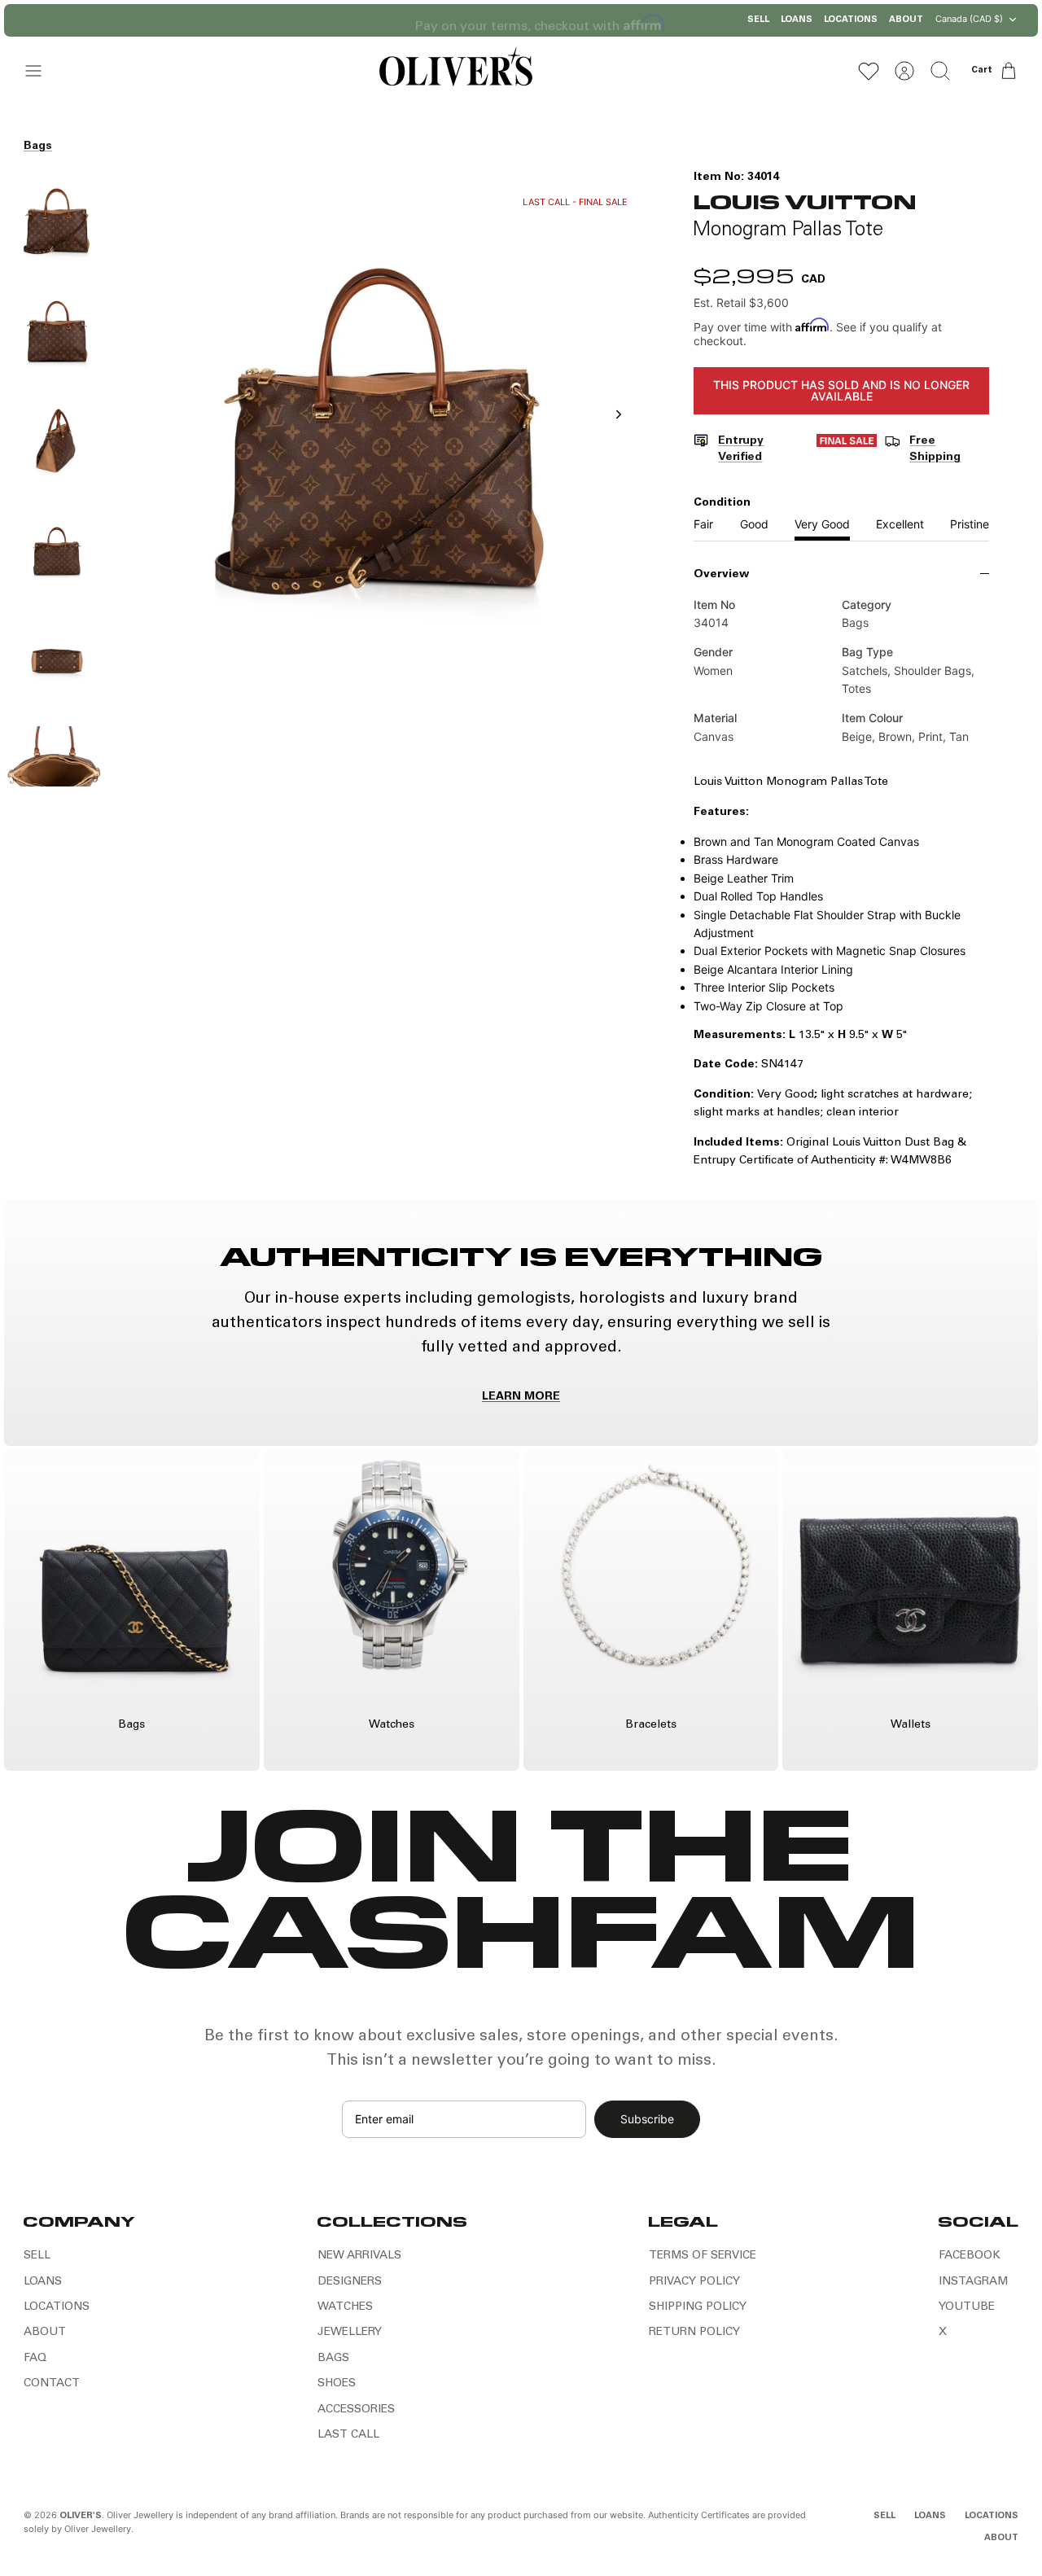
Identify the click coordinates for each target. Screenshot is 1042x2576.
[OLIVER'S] (455, 70)
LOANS (797, 20)
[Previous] (403, 20)
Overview (721, 575)
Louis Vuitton (805, 201)
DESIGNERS (350, 2282)
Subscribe (647, 2119)
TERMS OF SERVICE (703, 2256)
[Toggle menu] (42, 71)
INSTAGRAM (973, 2282)
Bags (38, 147)
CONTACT (52, 2384)
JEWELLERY (350, 2333)
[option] (382, 432)
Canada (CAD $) (969, 19)
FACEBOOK (970, 2256)
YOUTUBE (967, 2307)
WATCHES (345, 2307)
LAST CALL (348, 2435)
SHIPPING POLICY (698, 2307)
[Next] (640, 20)
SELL (758, 20)
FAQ (35, 2359)
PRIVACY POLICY (694, 2282)
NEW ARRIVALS (359, 2256)
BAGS (333, 2359)
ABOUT (906, 20)
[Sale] (847, 450)
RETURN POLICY (694, 2333)
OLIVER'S (81, 2516)
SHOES (337, 2384)
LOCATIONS (851, 20)
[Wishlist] (869, 71)
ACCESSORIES (356, 2410)
